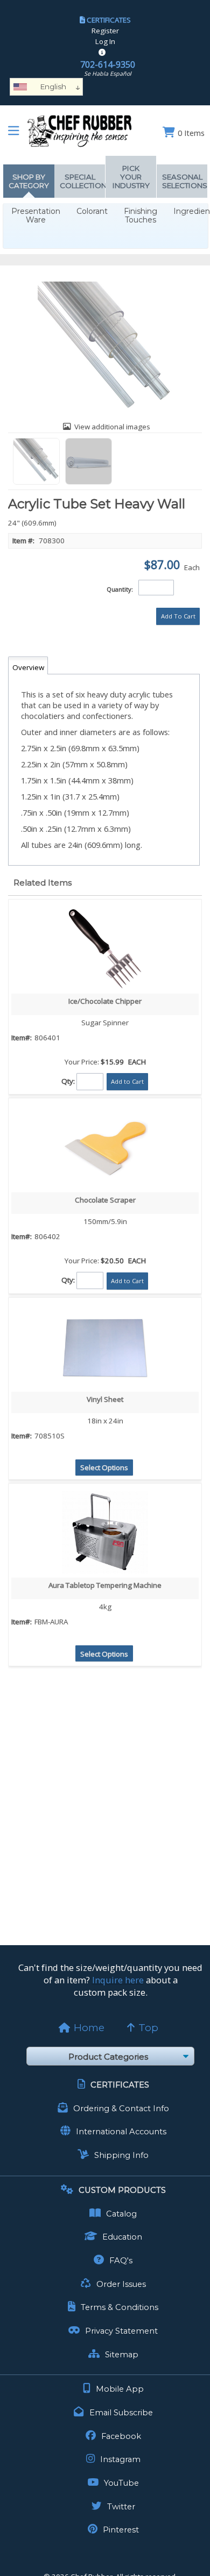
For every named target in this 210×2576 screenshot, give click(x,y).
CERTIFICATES (109, 20)
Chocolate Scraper (105, 1200)
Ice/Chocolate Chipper (105, 1001)
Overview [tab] (28, 667)
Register (105, 31)
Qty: (68, 1081)
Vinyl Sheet (105, 1399)
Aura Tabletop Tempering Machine (105, 1585)
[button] (178, 616)
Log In (105, 41)
